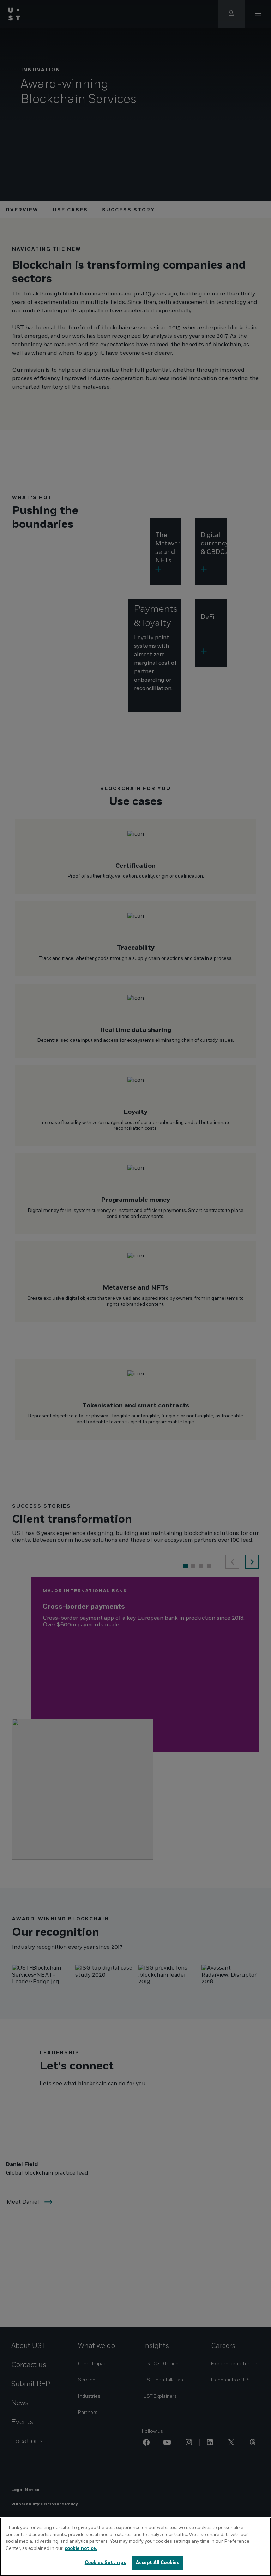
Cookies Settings (105, 2563)
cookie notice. (81, 2548)
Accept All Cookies (158, 2563)
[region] (135, 2547)
